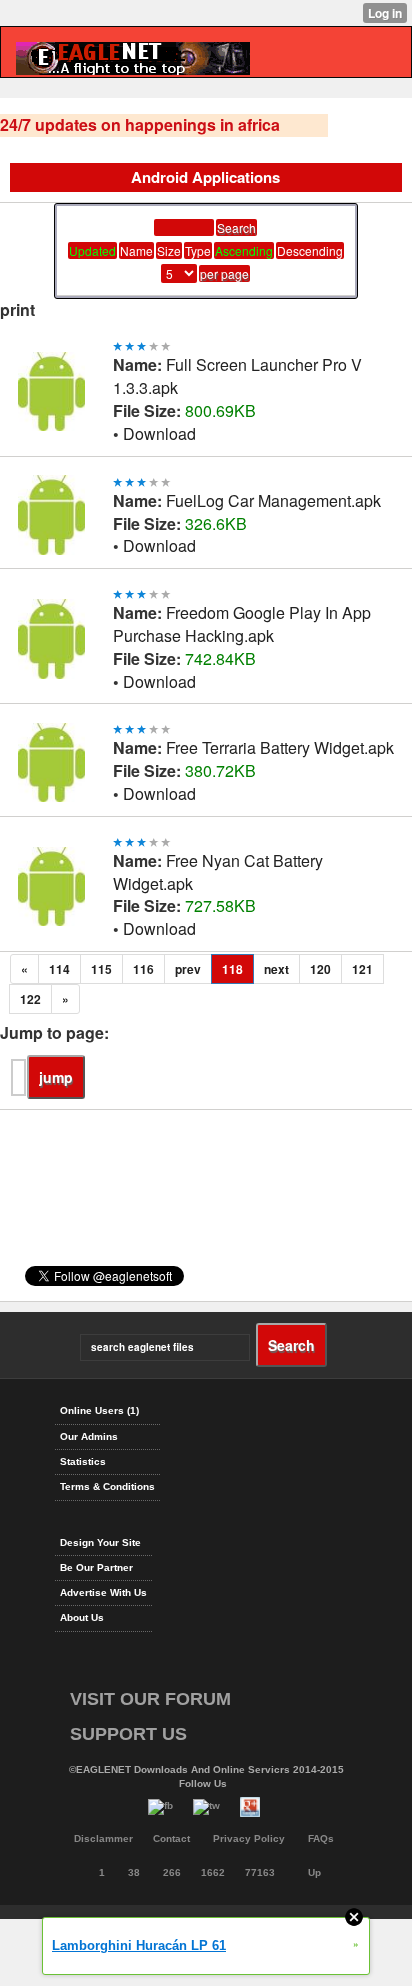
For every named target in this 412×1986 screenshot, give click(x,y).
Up (314, 1872)
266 (172, 1872)
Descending (310, 250)
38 (134, 1872)
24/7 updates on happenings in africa (140, 125)
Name (136, 250)
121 (362, 969)
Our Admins (89, 1436)
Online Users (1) (99, 1410)
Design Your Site (100, 1542)
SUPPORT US (128, 1734)
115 (101, 969)
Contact (171, 1838)
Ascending (244, 250)
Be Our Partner (96, 1567)
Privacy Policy (249, 1838)
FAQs (321, 1838)
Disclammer (103, 1838)
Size (169, 250)
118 (232, 969)
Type (198, 250)
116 (143, 969)
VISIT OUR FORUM (150, 1699)
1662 (213, 1872)
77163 (260, 1872)
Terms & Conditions (107, 1486)
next (276, 969)
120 (320, 969)
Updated (92, 250)
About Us (82, 1617)
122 (30, 999)
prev (188, 969)
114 (59, 969)
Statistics (83, 1461)
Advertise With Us (103, 1592)
